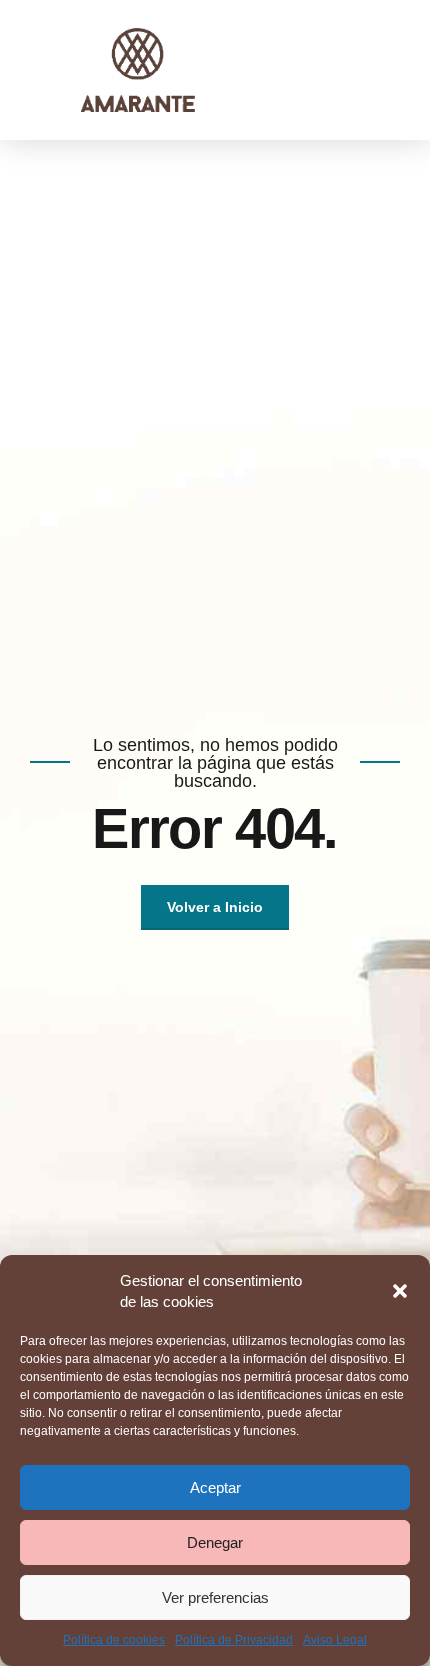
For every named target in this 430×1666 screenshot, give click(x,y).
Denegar (215, 1542)
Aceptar (215, 1487)
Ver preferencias (215, 1597)
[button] (400, 1291)
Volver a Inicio (215, 907)
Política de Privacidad (234, 1640)
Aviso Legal (335, 1640)
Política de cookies (114, 1640)
